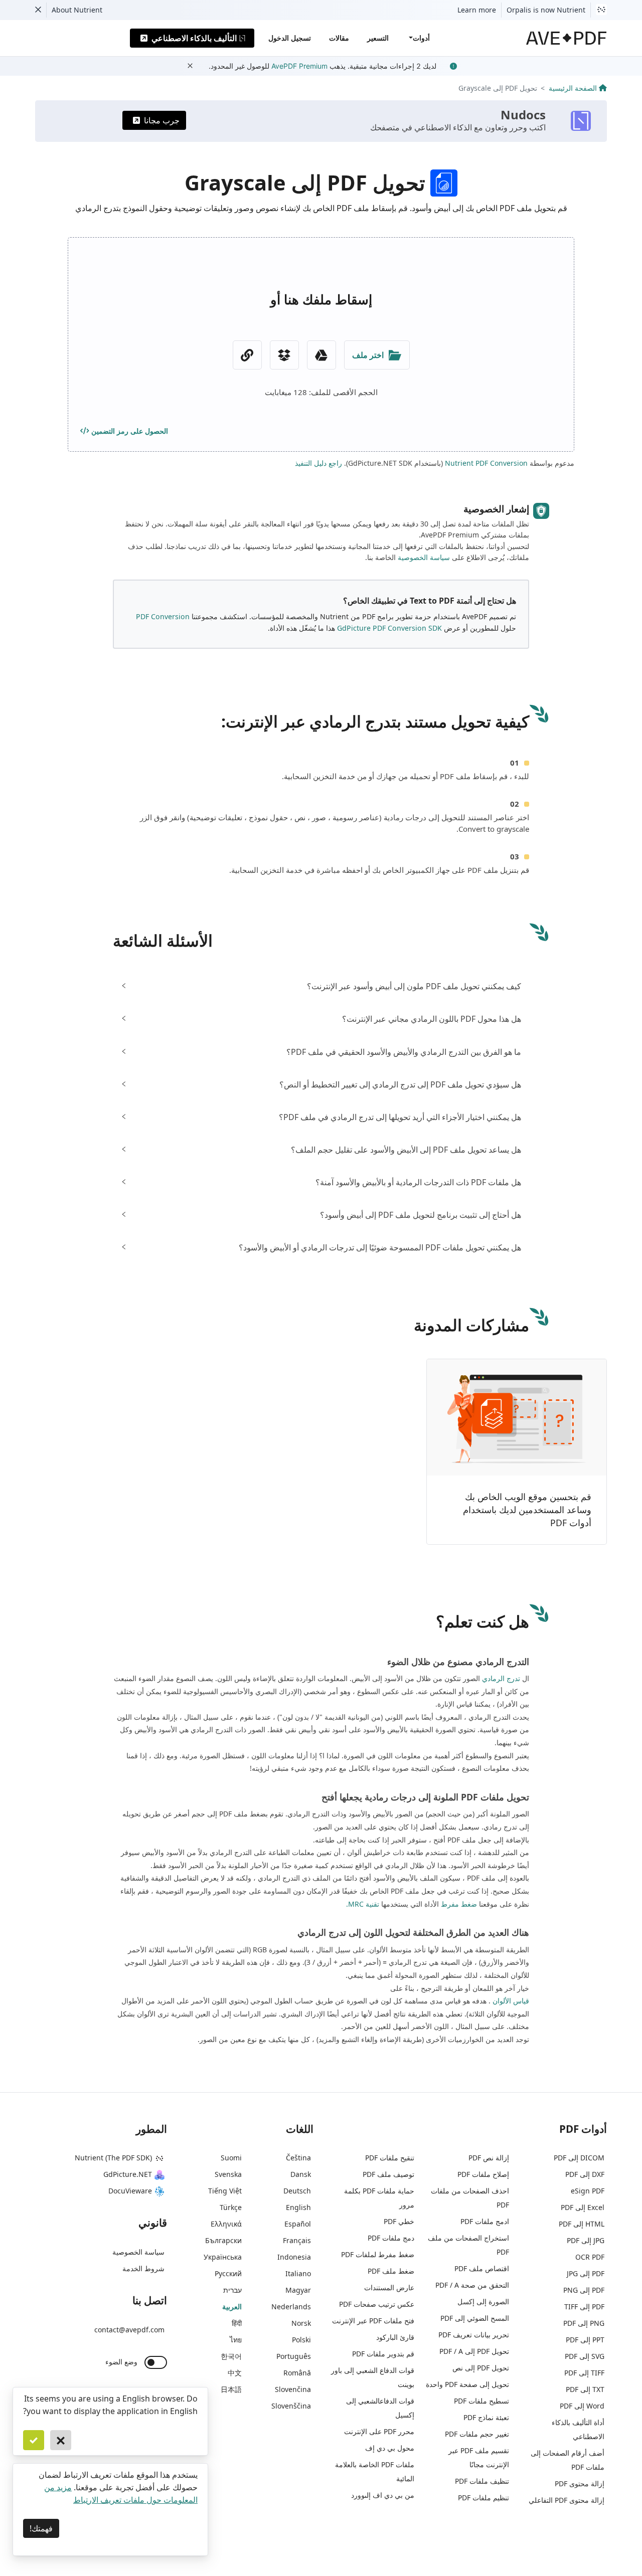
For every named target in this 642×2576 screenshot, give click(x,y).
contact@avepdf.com (129, 2330)
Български (223, 2240)
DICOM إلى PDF (579, 2158)
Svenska (228, 2174)
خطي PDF (399, 2221)
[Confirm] (34, 2440)
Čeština (298, 2158)
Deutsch (297, 2191)
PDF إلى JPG (586, 2273)
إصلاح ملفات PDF (483, 2174)
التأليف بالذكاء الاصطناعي (194, 38)
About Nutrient (77, 10)
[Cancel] (61, 2440)
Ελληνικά (226, 2224)
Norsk (301, 2323)
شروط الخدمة (143, 2268)
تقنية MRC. (363, 1904)
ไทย (236, 2340)
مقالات (339, 38)
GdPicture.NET (128, 2174)
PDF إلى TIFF (584, 2307)
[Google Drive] (322, 355)
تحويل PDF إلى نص (481, 2368)
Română (297, 2373)
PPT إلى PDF (585, 2340)
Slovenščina (291, 2406)
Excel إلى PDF (583, 2207)
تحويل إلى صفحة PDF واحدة (467, 2384)
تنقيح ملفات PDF (390, 2158)
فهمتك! (41, 2528)
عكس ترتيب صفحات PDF (377, 2304)
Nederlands (291, 2307)
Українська (223, 2257)
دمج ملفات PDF (391, 2238)
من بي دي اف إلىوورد (383, 2495)
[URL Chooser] (247, 355)
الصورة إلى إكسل (483, 2302)
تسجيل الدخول (290, 38)
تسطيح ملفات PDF (481, 2401)
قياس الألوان (511, 2001)
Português (294, 2356)
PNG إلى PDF (584, 2323)
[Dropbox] (284, 355)
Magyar (298, 2290)
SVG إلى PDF (585, 2356)
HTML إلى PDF (582, 2224)
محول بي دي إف (390, 2448)
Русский (228, 2273)
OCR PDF (590, 2257)
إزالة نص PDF (489, 2158)
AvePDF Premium (299, 66)
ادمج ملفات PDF (485, 2221)
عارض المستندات (389, 2287)
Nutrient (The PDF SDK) (113, 2158)
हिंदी (237, 2323)
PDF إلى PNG (584, 2290)
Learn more (477, 10)
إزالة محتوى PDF (580, 2483)
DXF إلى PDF (585, 2174)
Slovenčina (293, 2389)
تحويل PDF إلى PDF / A (474, 2351)
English (298, 2207)
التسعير (378, 38)
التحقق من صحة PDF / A (472, 2285)
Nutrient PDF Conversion (486, 463)
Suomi (231, 2158)
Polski (301, 2340)
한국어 (231, 2356)
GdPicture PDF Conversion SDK (389, 628)
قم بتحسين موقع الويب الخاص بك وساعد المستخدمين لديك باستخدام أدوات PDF (527, 1509)
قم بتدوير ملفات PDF (383, 2354)
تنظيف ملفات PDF (482, 2481)
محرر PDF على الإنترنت (379, 2431)
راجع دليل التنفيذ (318, 463)
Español (298, 2224)
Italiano (298, 2273)
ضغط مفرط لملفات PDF (378, 2254)
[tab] (321, 986)
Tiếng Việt (225, 2191)
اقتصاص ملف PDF (482, 2268)
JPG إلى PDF (586, 2240)
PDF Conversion (163, 616)
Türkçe (231, 2207)
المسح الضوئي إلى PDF (475, 2318)
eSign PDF (588, 2191)
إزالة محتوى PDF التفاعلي (567, 2500)
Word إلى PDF (582, 2406)
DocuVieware (130, 2191)
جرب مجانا (162, 120)
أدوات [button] (421, 38)
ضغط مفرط (459, 1904)
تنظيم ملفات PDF (484, 2498)
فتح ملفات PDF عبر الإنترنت (373, 2321)
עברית (232, 2290)
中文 (235, 2373)
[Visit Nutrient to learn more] (601, 10)
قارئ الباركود (395, 2337)
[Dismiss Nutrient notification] (38, 10)
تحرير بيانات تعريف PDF (474, 2335)
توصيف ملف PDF (388, 2174)
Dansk (301, 2174)
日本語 (231, 2389)
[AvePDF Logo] (567, 38)
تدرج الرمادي (501, 1678)
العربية (232, 2307)
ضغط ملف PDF (391, 2271)
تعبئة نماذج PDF (486, 2417)
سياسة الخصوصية (424, 557)
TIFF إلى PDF (584, 2373)
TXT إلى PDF (585, 2389)
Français (297, 2240)
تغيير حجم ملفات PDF (477, 2434)
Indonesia (294, 2257)
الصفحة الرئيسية (573, 88)
